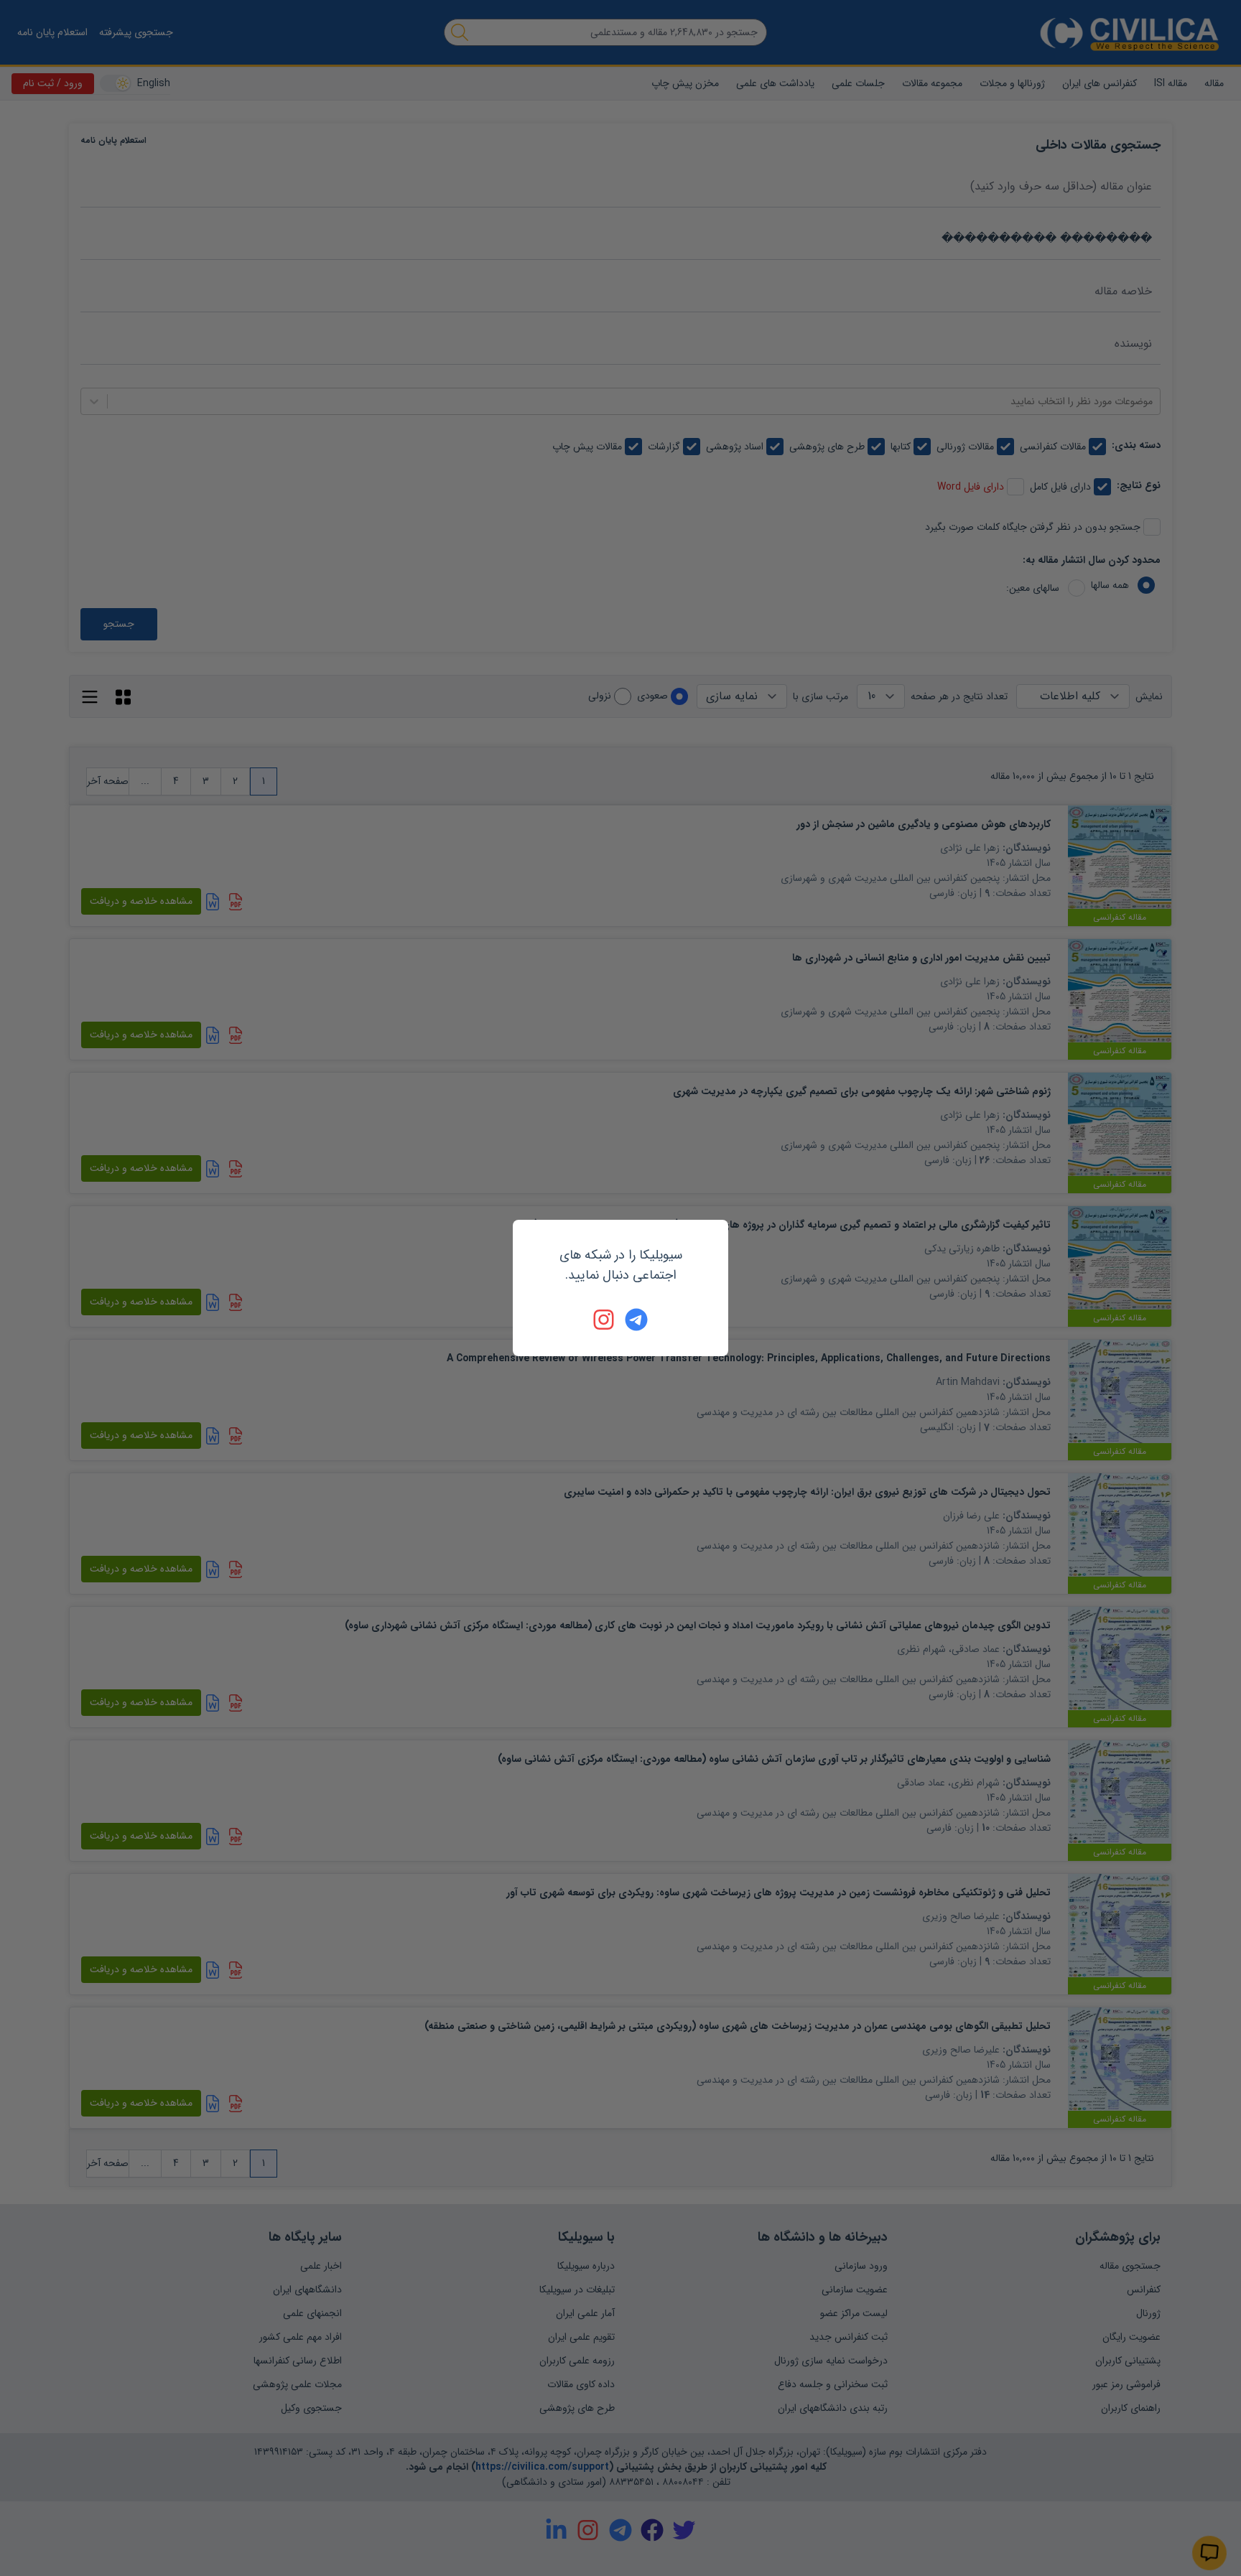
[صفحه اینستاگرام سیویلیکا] (605, 1320)
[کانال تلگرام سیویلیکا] (636, 1320)
